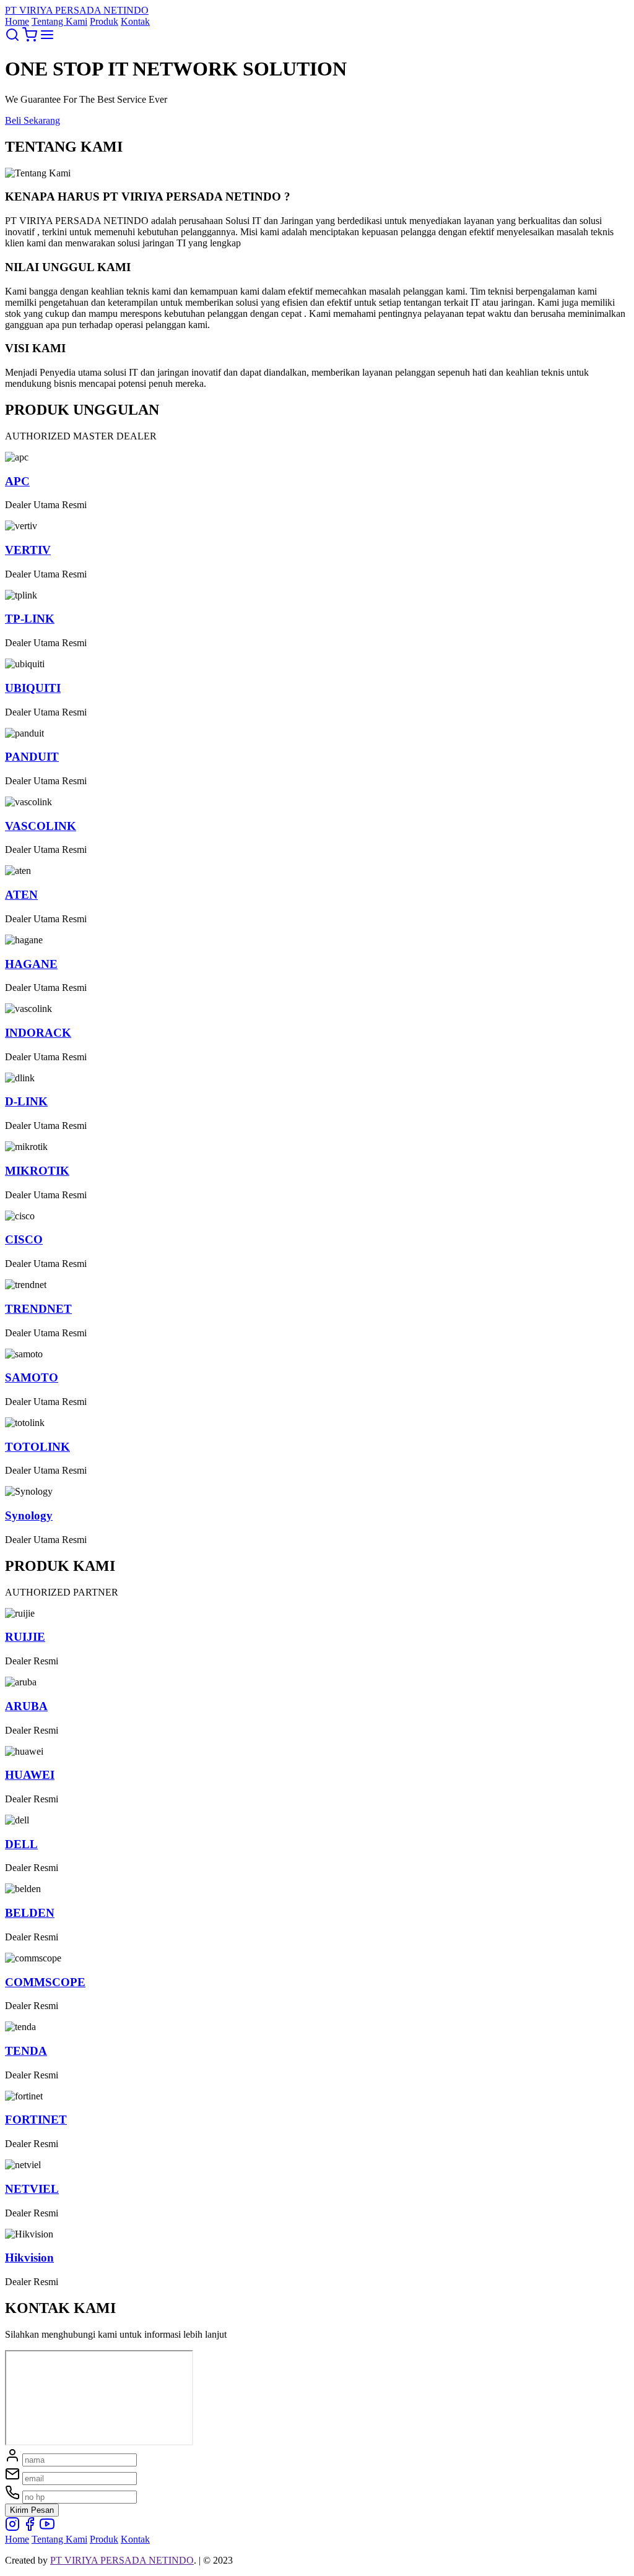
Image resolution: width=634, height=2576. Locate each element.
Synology (29, 1515)
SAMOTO (32, 1377)
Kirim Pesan (32, 2510)
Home (17, 21)
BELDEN (30, 1913)
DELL (21, 1844)
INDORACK (38, 1033)
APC (17, 481)
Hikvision (29, 2258)
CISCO (24, 1239)
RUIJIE (25, 1637)
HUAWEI (30, 1775)
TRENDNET (38, 1309)
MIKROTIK (37, 1171)
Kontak (135, 21)
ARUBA (26, 1706)
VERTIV (28, 550)
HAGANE (31, 964)
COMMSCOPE (45, 1982)
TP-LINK (30, 619)
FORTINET (36, 2120)
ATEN (21, 895)
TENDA (26, 2051)
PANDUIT (32, 757)
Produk (104, 21)
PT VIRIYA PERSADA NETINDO (122, 2560)
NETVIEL (32, 2189)
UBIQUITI (33, 688)
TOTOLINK (37, 1447)
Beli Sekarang (33, 120)
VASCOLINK (41, 826)
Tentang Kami (59, 21)
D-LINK (26, 1101)
